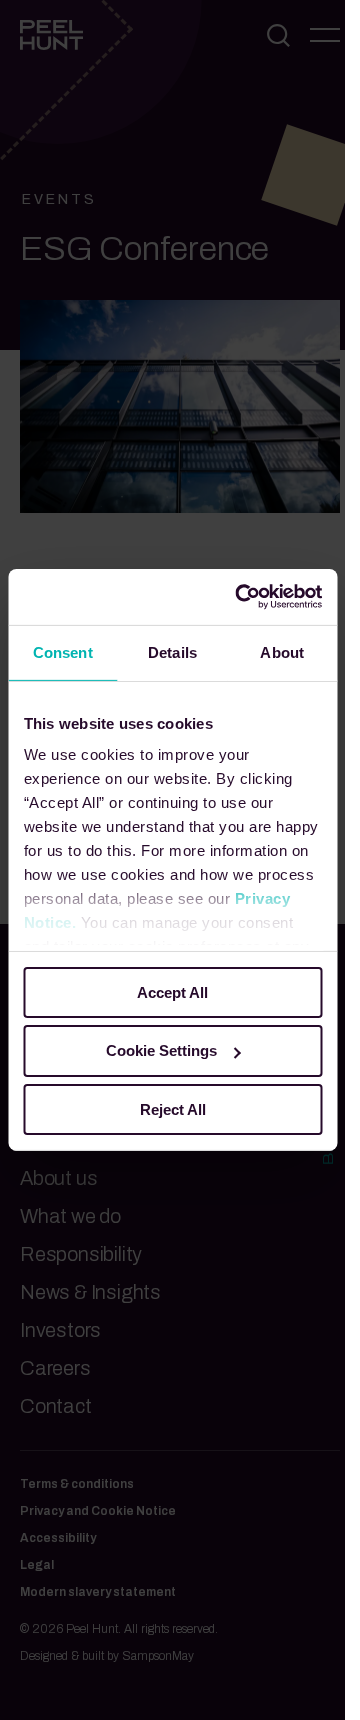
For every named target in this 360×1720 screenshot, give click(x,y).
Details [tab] (172, 651)
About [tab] (282, 651)
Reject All (173, 1109)
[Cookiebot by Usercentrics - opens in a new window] (241, 597)
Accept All (172, 991)
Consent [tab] (63, 651)
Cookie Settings (161, 1050)
